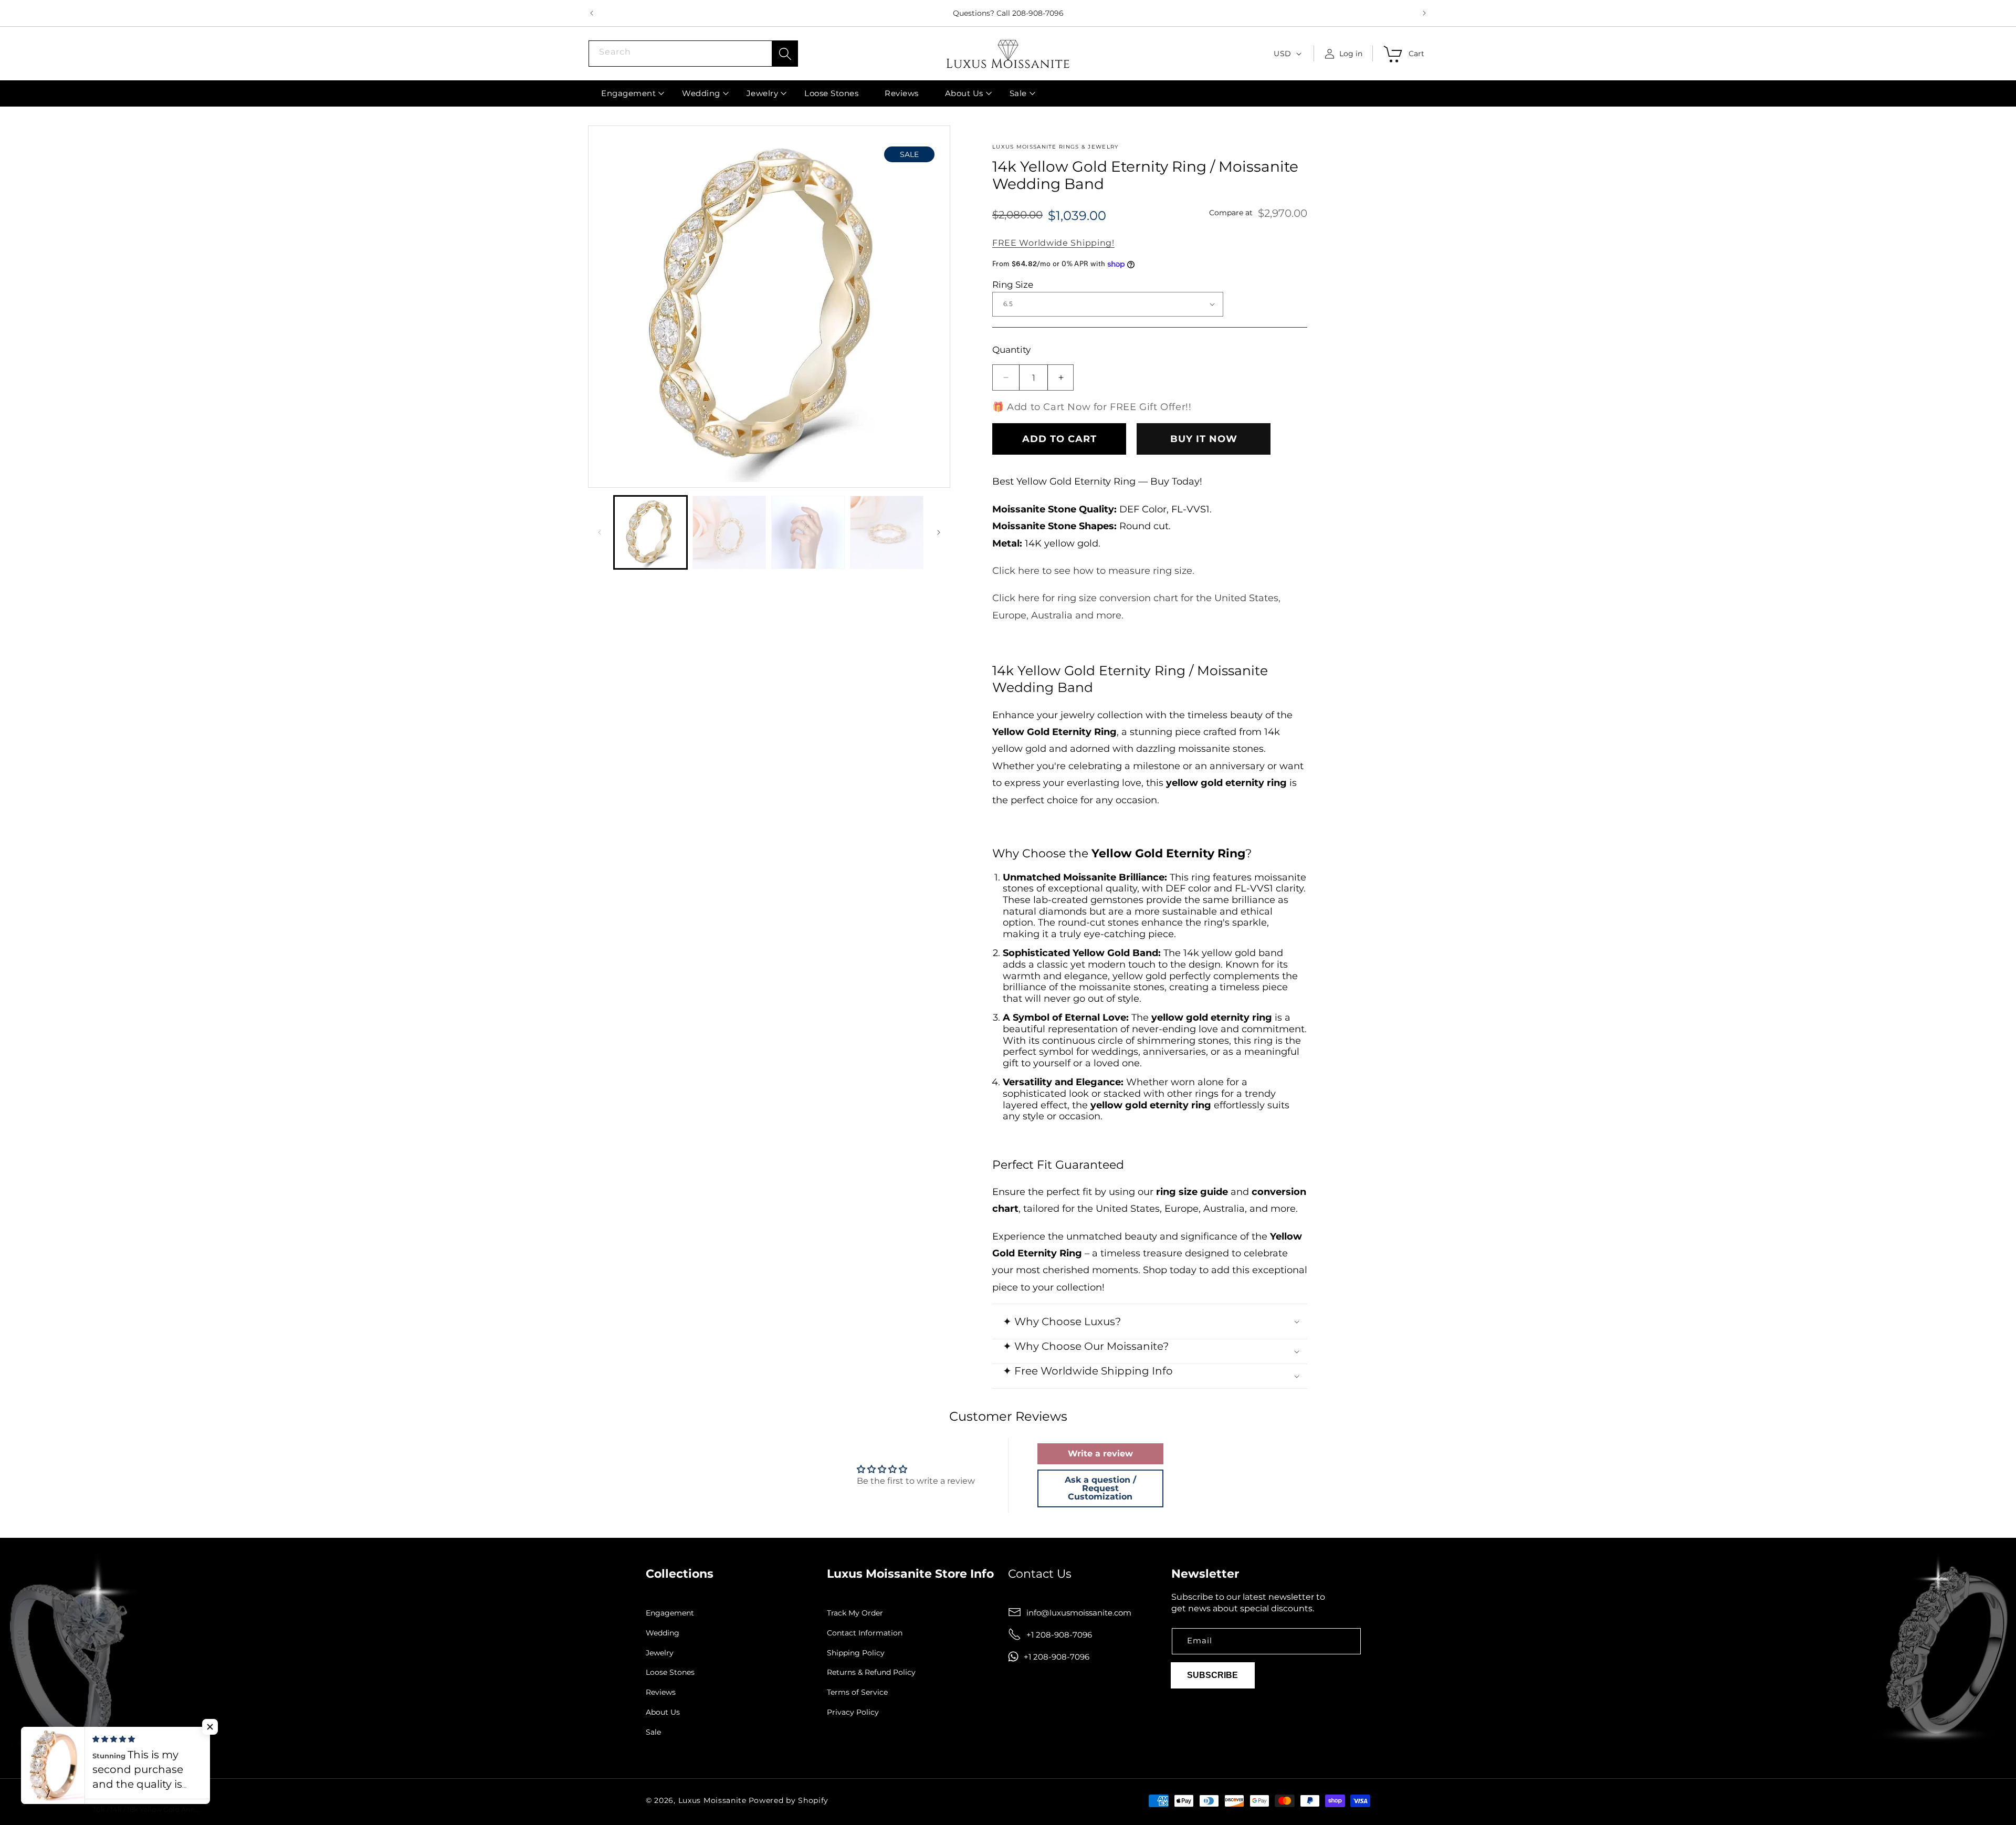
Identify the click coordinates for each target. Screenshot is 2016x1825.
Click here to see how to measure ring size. (1093, 571)
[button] (628, 93)
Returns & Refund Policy (871, 1672)
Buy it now (1204, 439)
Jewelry (660, 1653)
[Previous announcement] (592, 13)
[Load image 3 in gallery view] (808, 532)
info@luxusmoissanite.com (1079, 1612)
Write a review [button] (1100, 1454)
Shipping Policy (856, 1653)
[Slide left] (600, 532)
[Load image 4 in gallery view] (887, 532)
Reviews (661, 1692)
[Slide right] (939, 532)
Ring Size (1013, 285)
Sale (653, 1732)
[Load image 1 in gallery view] (650, 532)
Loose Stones (670, 1672)
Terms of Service (857, 1692)
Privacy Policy (853, 1712)
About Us (663, 1712)
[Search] (785, 54)
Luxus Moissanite (712, 1800)
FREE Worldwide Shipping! (1053, 243)
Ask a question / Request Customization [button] (1100, 1488)
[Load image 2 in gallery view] (729, 532)
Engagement (670, 1613)
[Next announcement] (1424, 13)
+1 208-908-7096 (1059, 1634)
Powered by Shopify (789, 1800)
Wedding (663, 1633)
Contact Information (865, 1633)
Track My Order (855, 1613)
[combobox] (693, 54)
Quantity (1011, 350)
